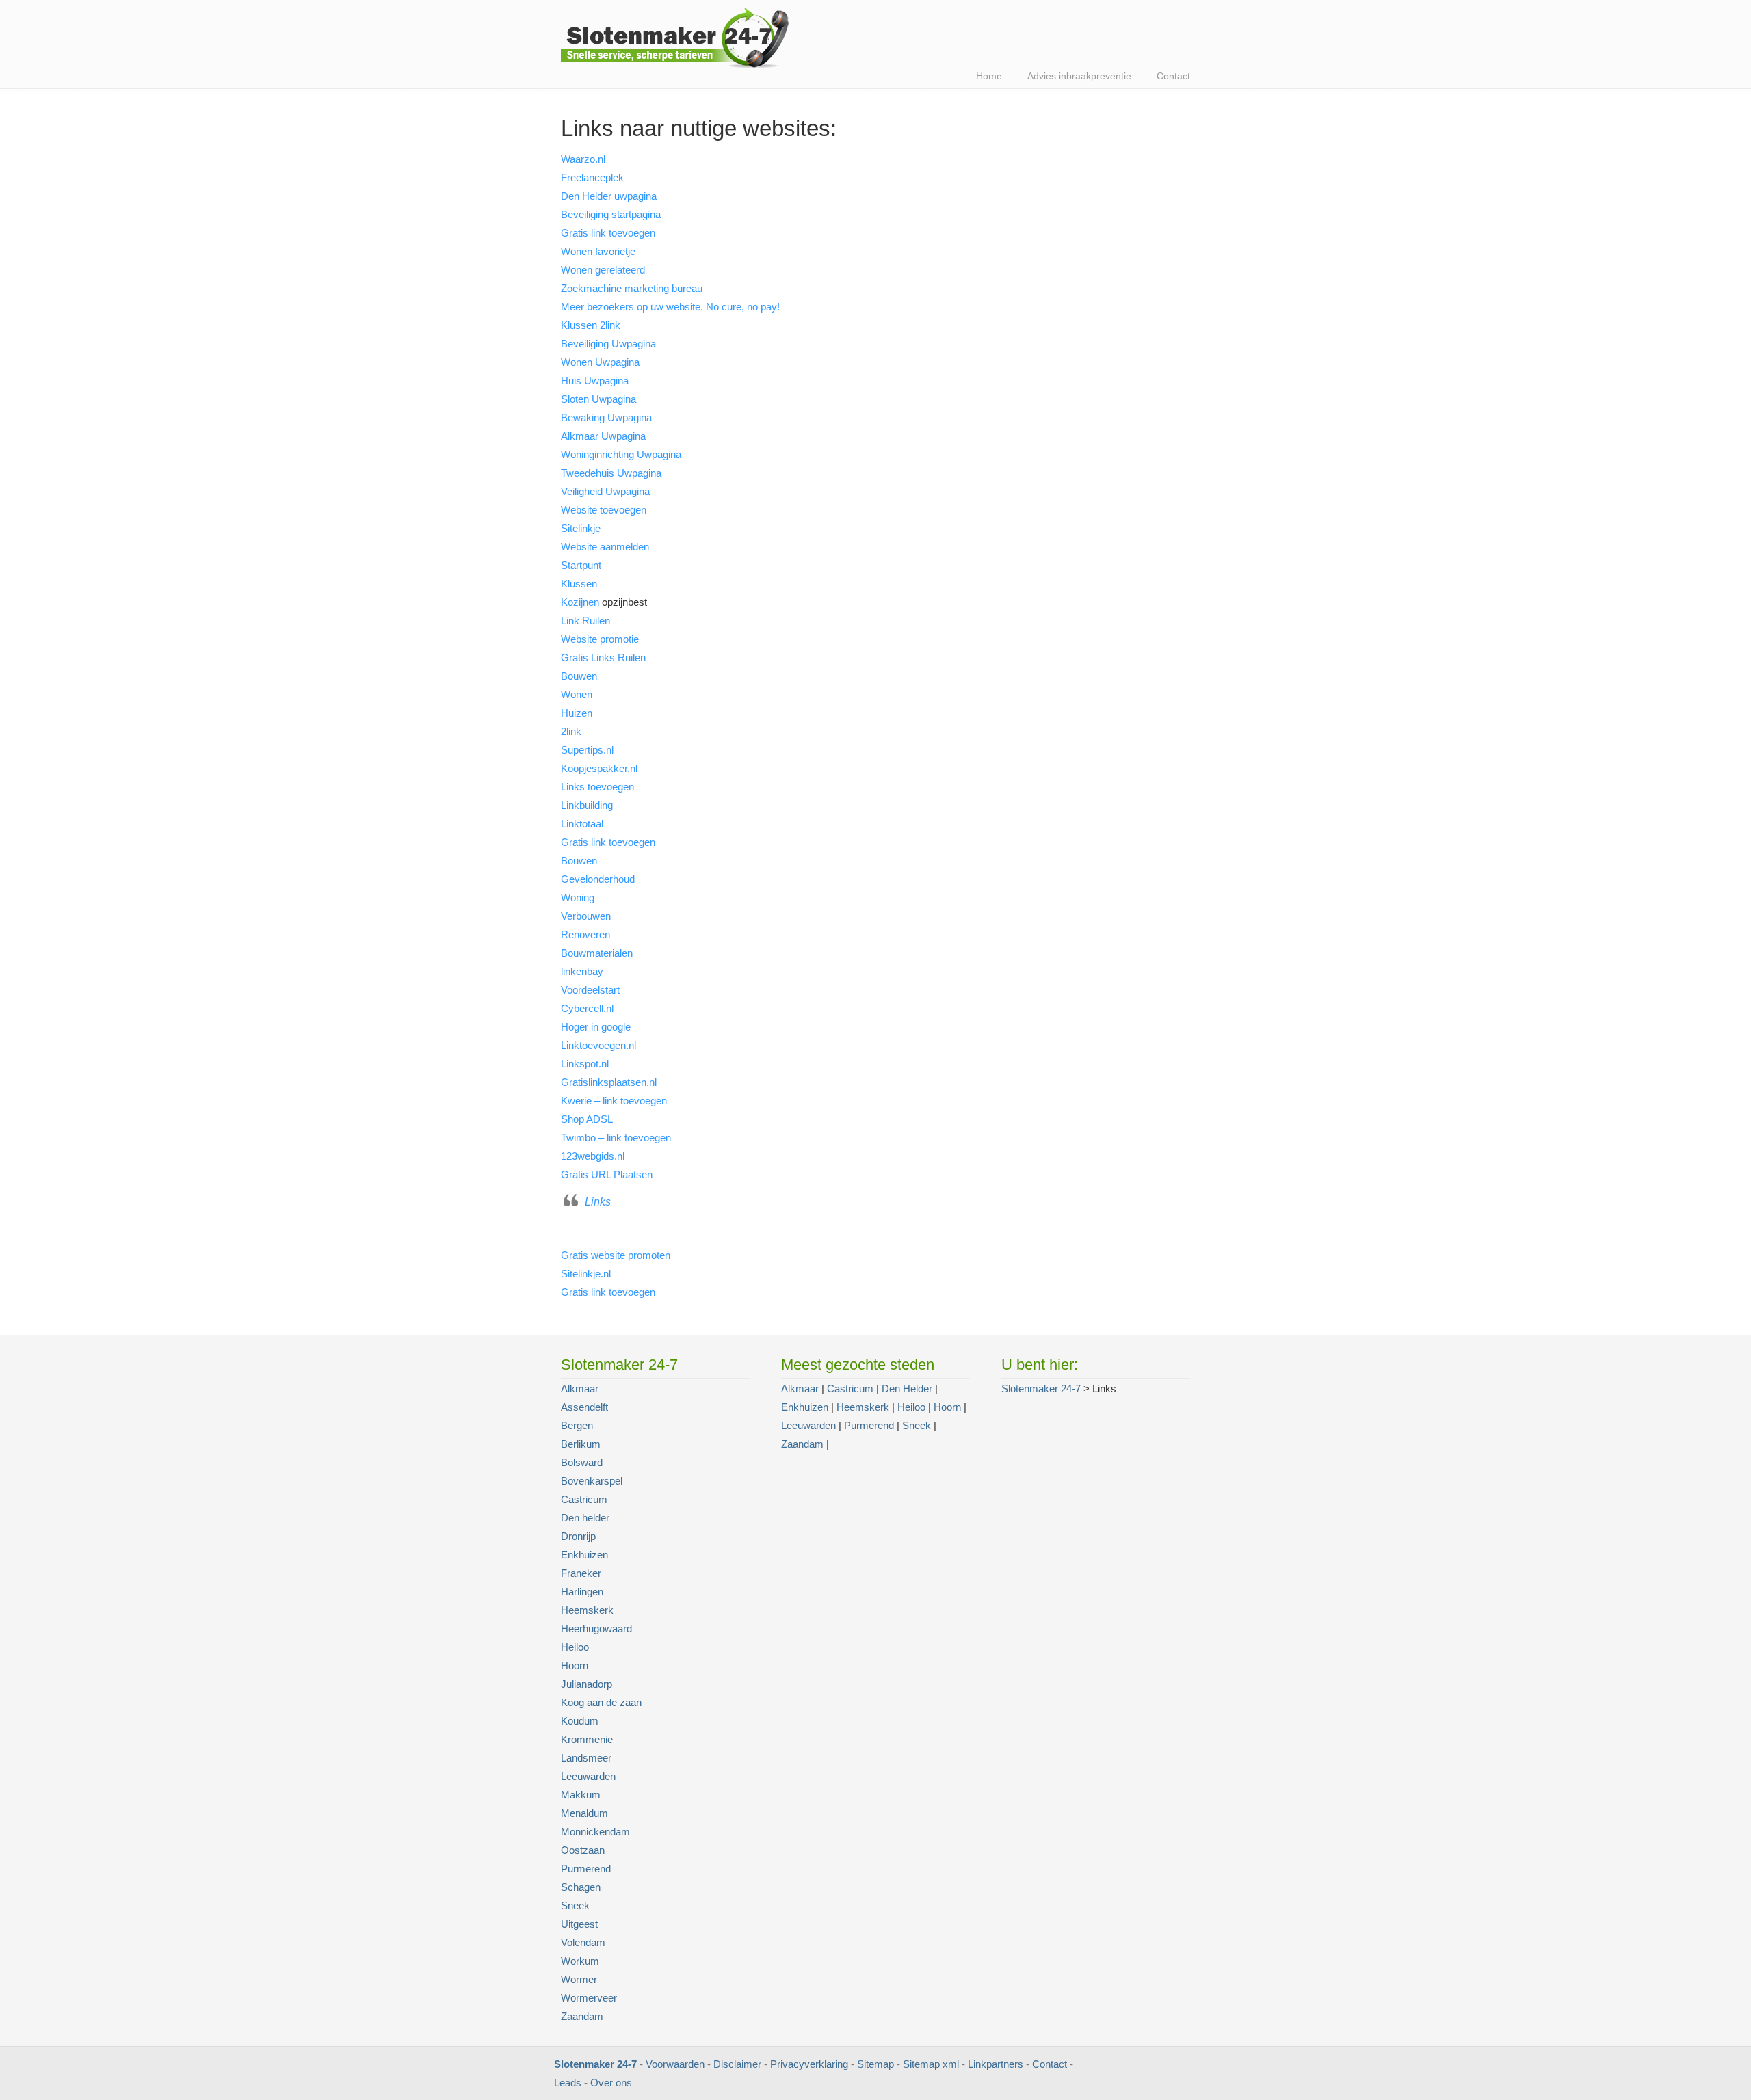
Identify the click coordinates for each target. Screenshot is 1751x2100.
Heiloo (575, 1647)
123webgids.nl (593, 1156)
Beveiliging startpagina (611, 214)
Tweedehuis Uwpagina (611, 473)
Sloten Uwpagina (598, 399)
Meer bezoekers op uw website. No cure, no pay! (670, 307)
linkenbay (582, 971)
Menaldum (584, 1813)
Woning (578, 898)
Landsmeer (586, 1758)
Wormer (579, 1979)
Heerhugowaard (596, 1629)
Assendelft (584, 1407)
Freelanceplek (592, 177)
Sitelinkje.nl (586, 1274)
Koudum (580, 1721)
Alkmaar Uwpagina (603, 436)
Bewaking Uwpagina (606, 417)
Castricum (584, 1499)
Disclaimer (737, 2064)
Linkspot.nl (585, 1064)
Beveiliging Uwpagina (608, 344)
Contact (1050, 2064)
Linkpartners (996, 2064)
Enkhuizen (584, 1555)
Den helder (585, 1518)
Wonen (577, 694)
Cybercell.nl (587, 1008)
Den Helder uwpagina (609, 196)
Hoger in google (596, 1027)
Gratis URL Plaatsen (607, 1174)
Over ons (611, 2083)
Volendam (583, 1942)
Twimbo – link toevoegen (616, 1138)
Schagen (581, 1887)
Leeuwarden (588, 1776)
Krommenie (587, 1739)
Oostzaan (583, 1850)
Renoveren (585, 934)
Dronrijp (578, 1536)
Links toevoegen (597, 787)
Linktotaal (582, 824)
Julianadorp (587, 1684)
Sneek (575, 1905)
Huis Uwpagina (595, 381)
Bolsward (582, 1462)
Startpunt (581, 565)
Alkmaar (580, 1388)
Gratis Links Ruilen (603, 657)
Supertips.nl (587, 750)
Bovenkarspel (592, 1481)
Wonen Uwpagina (600, 362)
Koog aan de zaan (601, 1702)
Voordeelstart (590, 990)
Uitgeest (579, 1924)
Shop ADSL (587, 1119)
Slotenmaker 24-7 (681, 37)
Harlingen (582, 1592)
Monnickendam (595, 1832)
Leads (568, 2083)
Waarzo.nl (583, 159)
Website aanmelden (605, 547)
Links (598, 1202)
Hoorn (575, 1665)
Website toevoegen (604, 510)
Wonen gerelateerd (603, 270)
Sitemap (875, 2064)
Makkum (581, 1795)
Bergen (577, 1425)
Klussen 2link (591, 325)
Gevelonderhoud (598, 879)
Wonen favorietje (598, 251)
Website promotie (600, 639)
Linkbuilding (587, 805)
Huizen (577, 713)
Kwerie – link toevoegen (614, 1101)
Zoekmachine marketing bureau (632, 288)
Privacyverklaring (809, 2064)
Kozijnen (580, 602)
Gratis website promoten (616, 1255)
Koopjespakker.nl (599, 768)
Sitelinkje (581, 528)
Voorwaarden (675, 2064)
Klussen (579, 584)
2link (571, 731)
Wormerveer (589, 1998)
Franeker (581, 1573)
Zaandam (582, 2016)
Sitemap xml (931, 2064)
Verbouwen (586, 916)
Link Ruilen (585, 621)
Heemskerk (587, 1610)
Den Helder (907, 1388)
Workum (580, 1961)
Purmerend (586, 1869)
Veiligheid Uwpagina (605, 491)
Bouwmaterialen (597, 953)
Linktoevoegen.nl (598, 1045)
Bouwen (579, 676)
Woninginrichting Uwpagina (621, 454)
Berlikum (581, 1444)
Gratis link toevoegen (608, 233)
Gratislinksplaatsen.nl (609, 1082)
